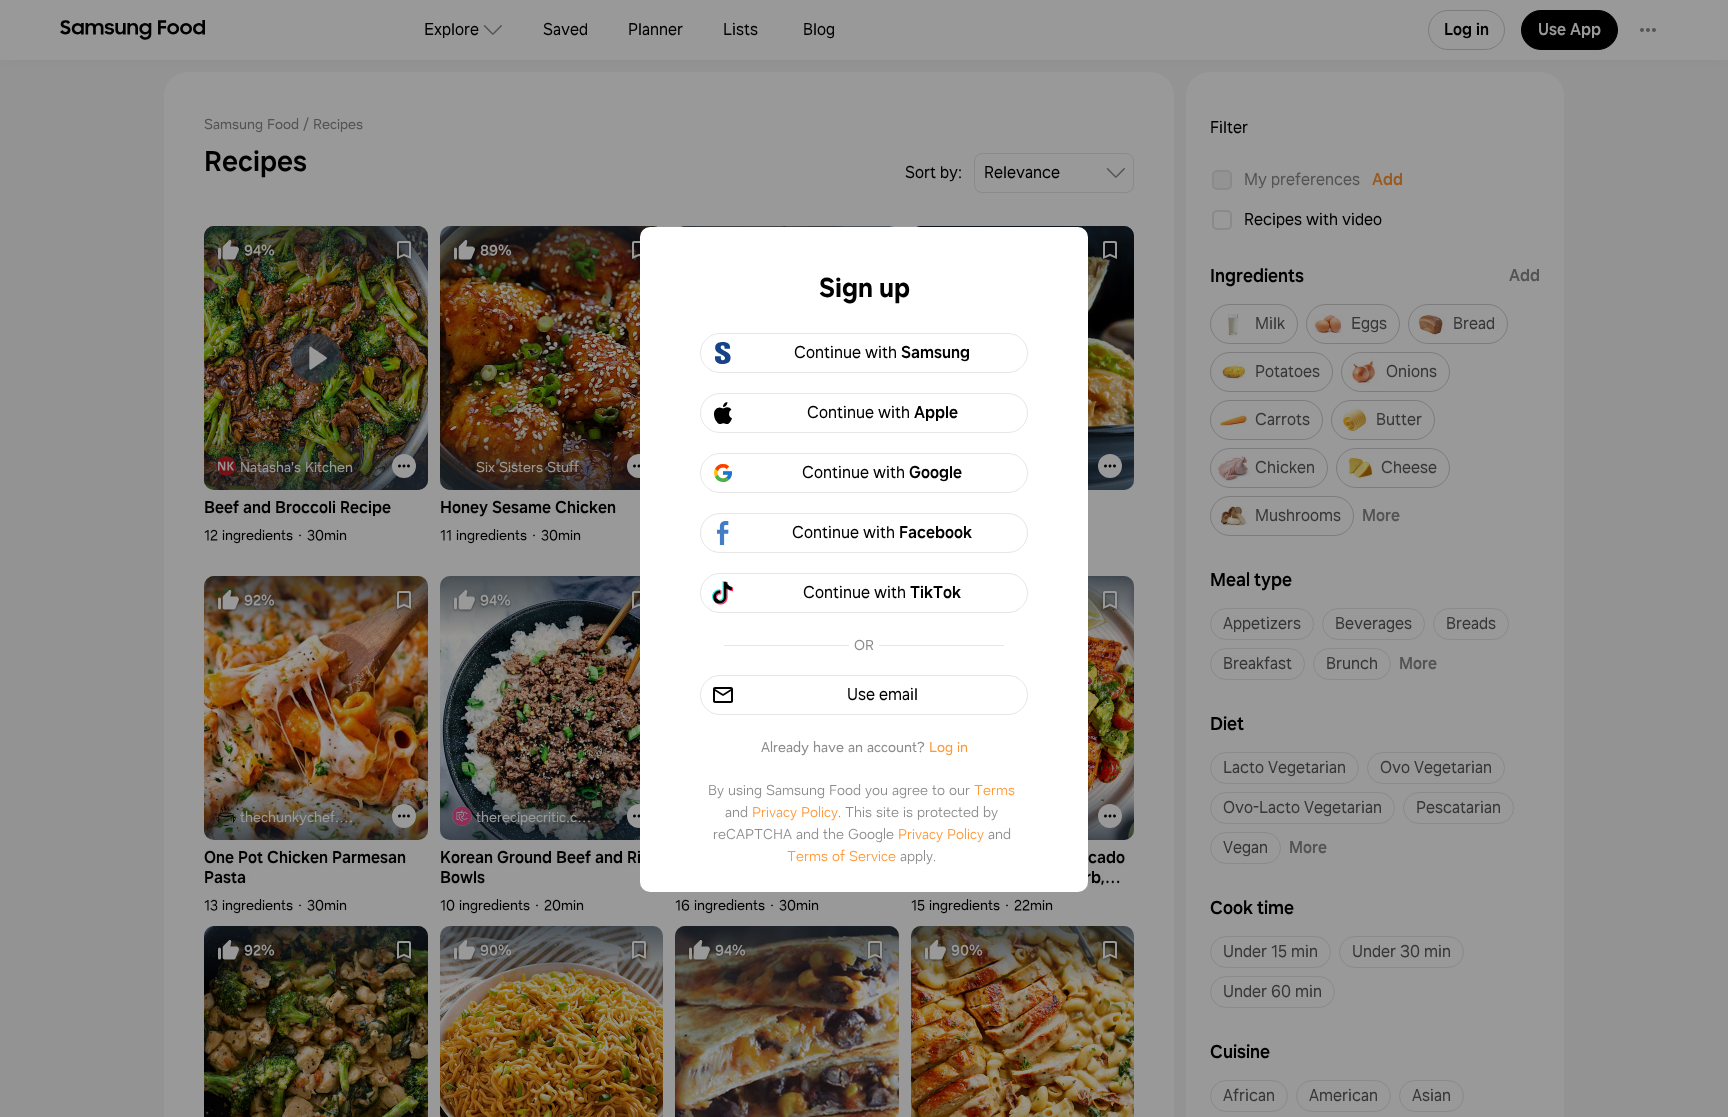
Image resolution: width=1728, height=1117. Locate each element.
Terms (994, 790)
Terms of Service (841, 856)
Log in (948, 747)
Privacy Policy (795, 812)
